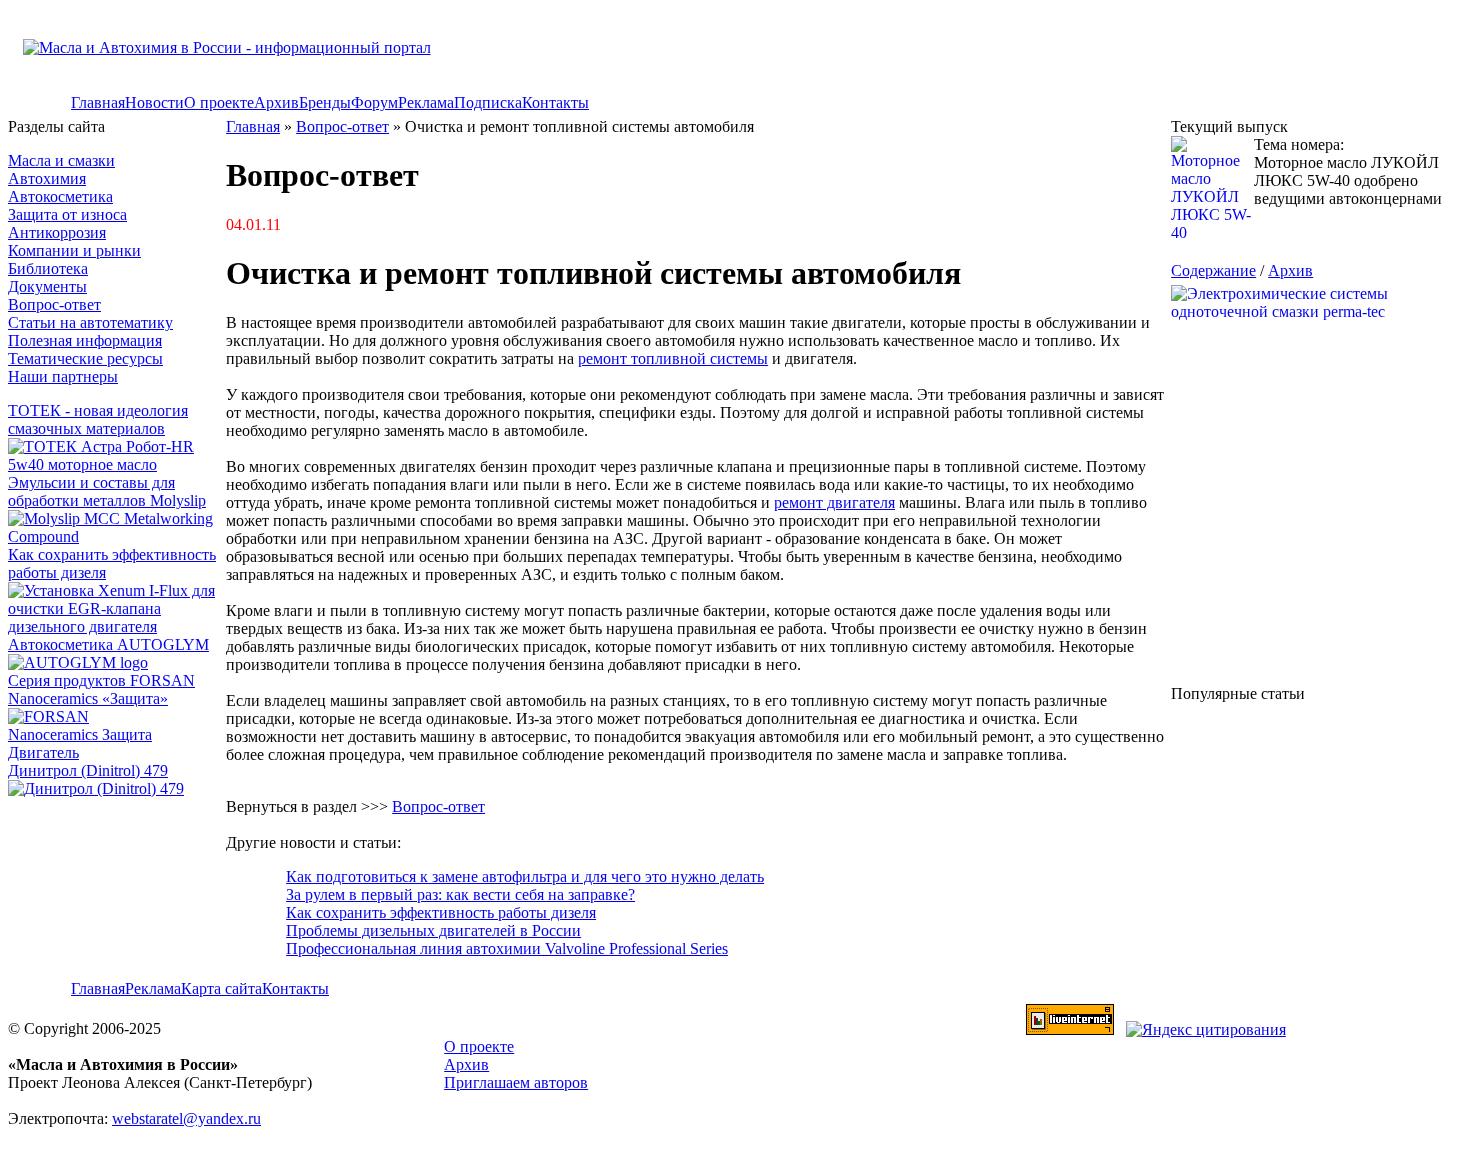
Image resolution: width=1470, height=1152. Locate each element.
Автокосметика (60, 196)
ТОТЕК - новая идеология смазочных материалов (98, 419)
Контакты (555, 102)
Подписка (488, 102)
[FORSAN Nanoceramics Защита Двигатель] (117, 735)
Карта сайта (221, 988)
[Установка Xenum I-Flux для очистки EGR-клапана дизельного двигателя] (117, 626)
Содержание (1213, 270)
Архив (276, 102)
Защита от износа (67, 214)
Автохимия (47, 178)
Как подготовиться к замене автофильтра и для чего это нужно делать (525, 876)
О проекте (219, 102)
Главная (98, 102)
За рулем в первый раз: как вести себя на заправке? (460, 894)
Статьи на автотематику (90, 322)
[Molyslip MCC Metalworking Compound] (117, 536)
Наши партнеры (63, 376)
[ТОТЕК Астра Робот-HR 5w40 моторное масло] (117, 464)
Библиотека (48, 268)
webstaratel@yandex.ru (186, 1118)
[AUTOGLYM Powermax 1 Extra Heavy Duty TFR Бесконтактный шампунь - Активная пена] (78, 662)
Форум (374, 102)
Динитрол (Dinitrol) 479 (88, 770)
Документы (47, 286)
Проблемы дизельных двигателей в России (433, 930)
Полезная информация (85, 340)
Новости (154, 102)
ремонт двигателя (834, 502)
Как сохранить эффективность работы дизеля (441, 912)
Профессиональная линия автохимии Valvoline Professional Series (507, 948)
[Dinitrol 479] (101, 788)
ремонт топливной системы (673, 358)
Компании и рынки (74, 250)
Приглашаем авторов (516, 1082)
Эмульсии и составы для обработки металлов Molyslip (107, 491)
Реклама (426, 102)
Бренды (325, 102)
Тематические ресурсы (85, 358)
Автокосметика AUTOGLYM (108, 644)
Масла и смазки (61, 160)
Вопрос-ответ (54, 304)
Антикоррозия (57, 232)
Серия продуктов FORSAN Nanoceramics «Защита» (101, 689)
